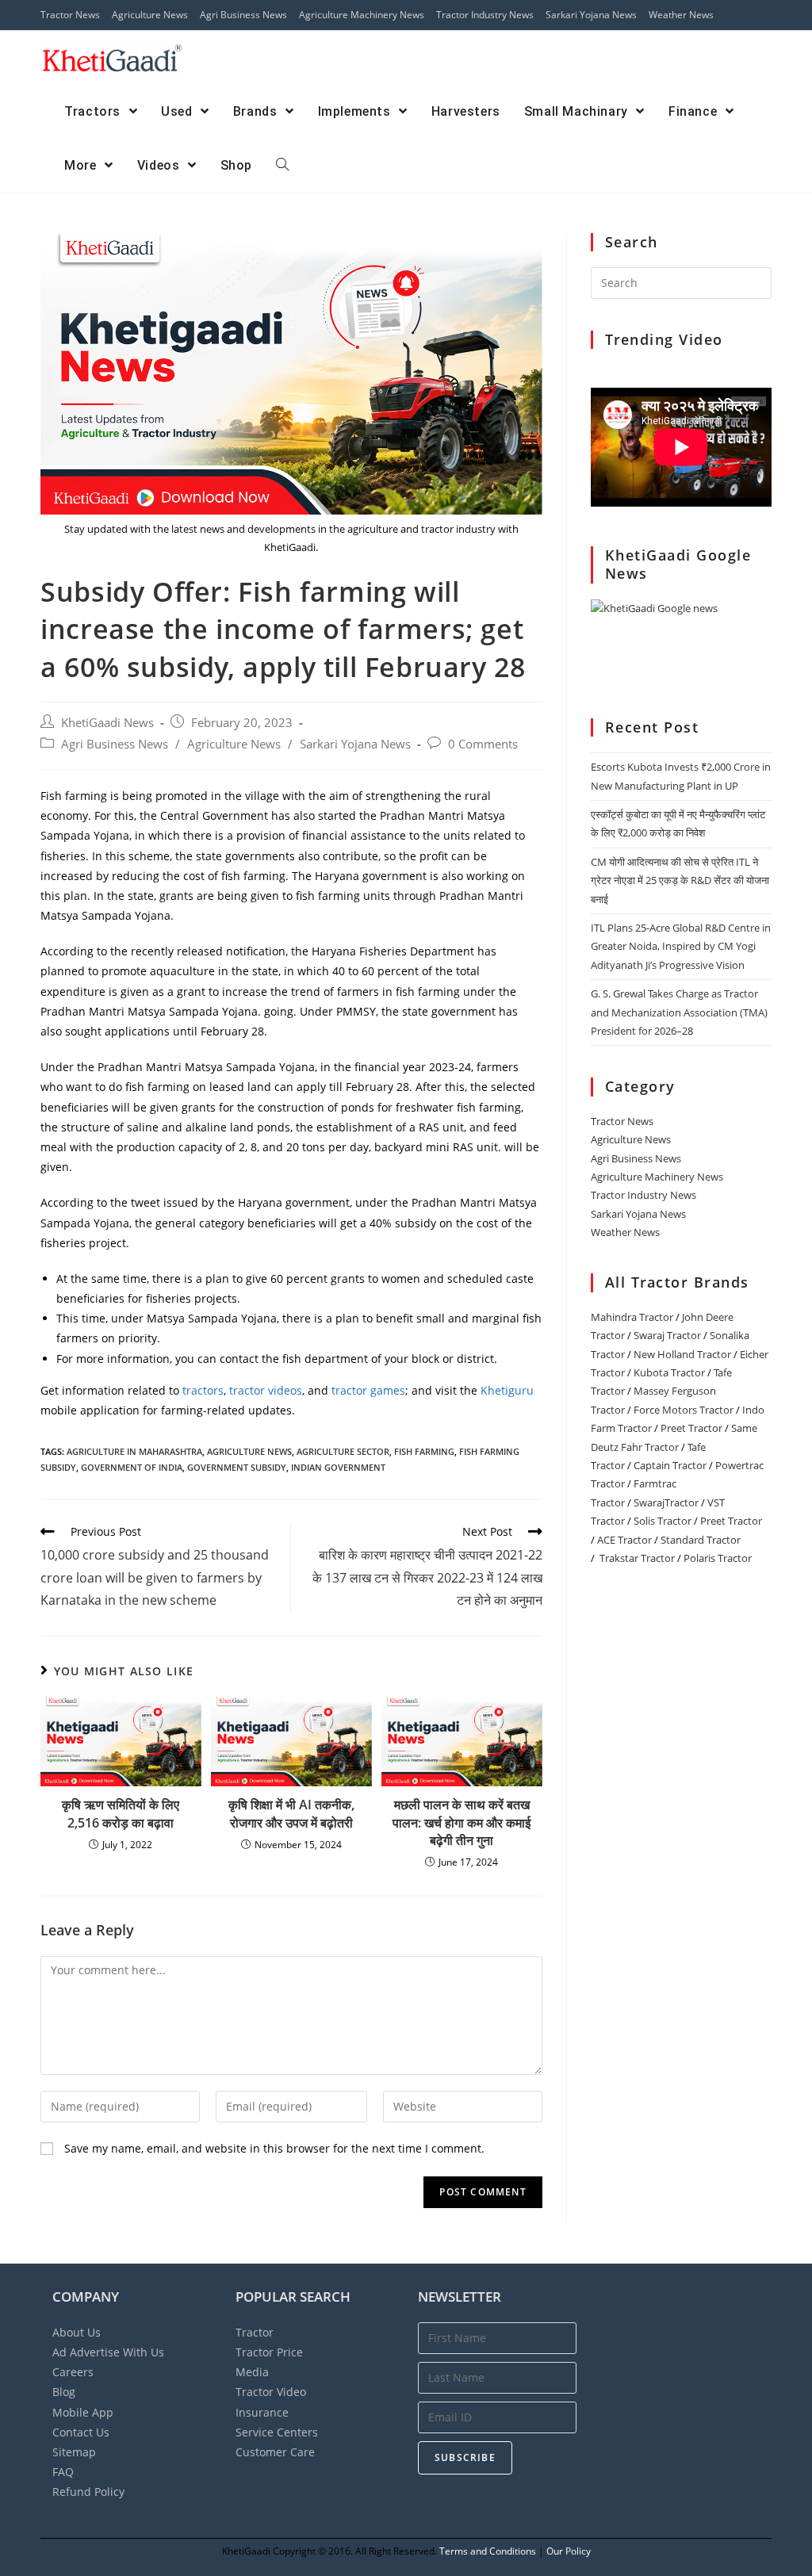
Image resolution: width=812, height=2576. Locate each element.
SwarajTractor (666, 1502)
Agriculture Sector (343, 1451)
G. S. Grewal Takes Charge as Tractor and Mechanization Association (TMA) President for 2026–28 (679, 1012)
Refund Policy (88, 2492)
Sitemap (74, 2452)
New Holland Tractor (682, 1354)
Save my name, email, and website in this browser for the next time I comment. (274, 2148)
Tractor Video (271, 2392)
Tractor (255, 2332)
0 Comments (483, 744)
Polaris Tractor (718, 1558)
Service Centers (277, 2432)
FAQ (63, 2472)
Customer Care (275, 2452)
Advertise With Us (108, 2352)
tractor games (368, 1390)
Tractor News (70, 15)
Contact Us (81, 2432)
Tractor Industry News (485, 15)
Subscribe (465, 2457)
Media (252, 2372)
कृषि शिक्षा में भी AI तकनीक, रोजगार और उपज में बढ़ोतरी (291, 1813)
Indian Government (338, 1467)
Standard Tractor (701, 1540)
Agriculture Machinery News (362, 15)
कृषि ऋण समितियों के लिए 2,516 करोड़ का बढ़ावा (121, 1813)
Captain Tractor (670, 1465)
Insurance (262, 2412)
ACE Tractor (624, 1540)
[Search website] (282, 166)
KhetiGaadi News (107, 723)
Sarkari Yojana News (591, 15)
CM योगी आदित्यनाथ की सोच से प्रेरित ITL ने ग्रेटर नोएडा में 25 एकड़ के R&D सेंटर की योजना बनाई (680, 880)
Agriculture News (150, 15)
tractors (203, 1390)
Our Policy (569, 2551)
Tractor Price (269, 2352)
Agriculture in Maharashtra (134, 1451)
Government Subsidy (237, 1467)
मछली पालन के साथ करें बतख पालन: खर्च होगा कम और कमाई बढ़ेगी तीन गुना (462, 1822)
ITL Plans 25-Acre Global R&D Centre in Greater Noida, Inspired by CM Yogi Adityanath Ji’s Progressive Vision (681, 946)
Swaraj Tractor (667, 1335)
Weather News (681, 15)
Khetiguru (507, 1390)
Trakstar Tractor (637, 1558)
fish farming (424, 1451)
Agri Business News (243, 15)
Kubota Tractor (669, 1372)
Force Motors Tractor (684, 1410)
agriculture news (249, 1451)
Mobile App (83, 2412)
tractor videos (266, 1390)
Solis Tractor (663, 1521)
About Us (77, 2332)
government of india (132, 1467)
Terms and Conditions (488, 2551)
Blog (64, 2392)
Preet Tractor (691, 1428)
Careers (73, 2372)
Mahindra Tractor (632, 1317)
